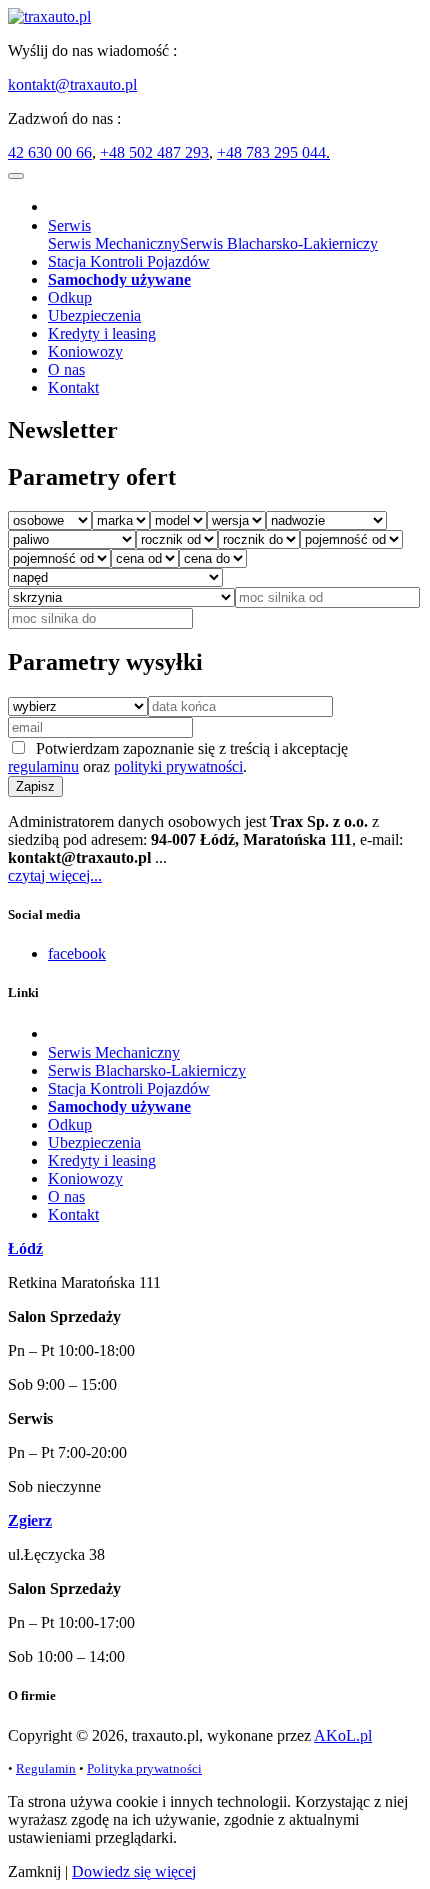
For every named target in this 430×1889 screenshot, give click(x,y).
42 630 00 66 (50, 152)
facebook (77, 953)
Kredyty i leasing (102, 333)
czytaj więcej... (55, 875)
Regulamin (46, 1768)
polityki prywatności (178, 766)
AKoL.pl (343, 1735)
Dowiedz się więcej (134, 1871)
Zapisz (35, 786)
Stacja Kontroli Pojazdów (129, 261)
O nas (66, 369)
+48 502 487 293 (154, 152)
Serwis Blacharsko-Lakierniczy (279, 243)
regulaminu (43, 766)
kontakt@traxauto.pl (72, 84)
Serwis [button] (69, 225)
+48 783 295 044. (273, 152)
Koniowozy (85, 351)
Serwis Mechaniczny (114, 243)
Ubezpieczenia (94, 315)
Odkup (70, 297)
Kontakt (73, 387)
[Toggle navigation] (16, 176)
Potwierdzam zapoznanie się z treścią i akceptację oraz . (178, 757)
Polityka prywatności (144, 1768)
